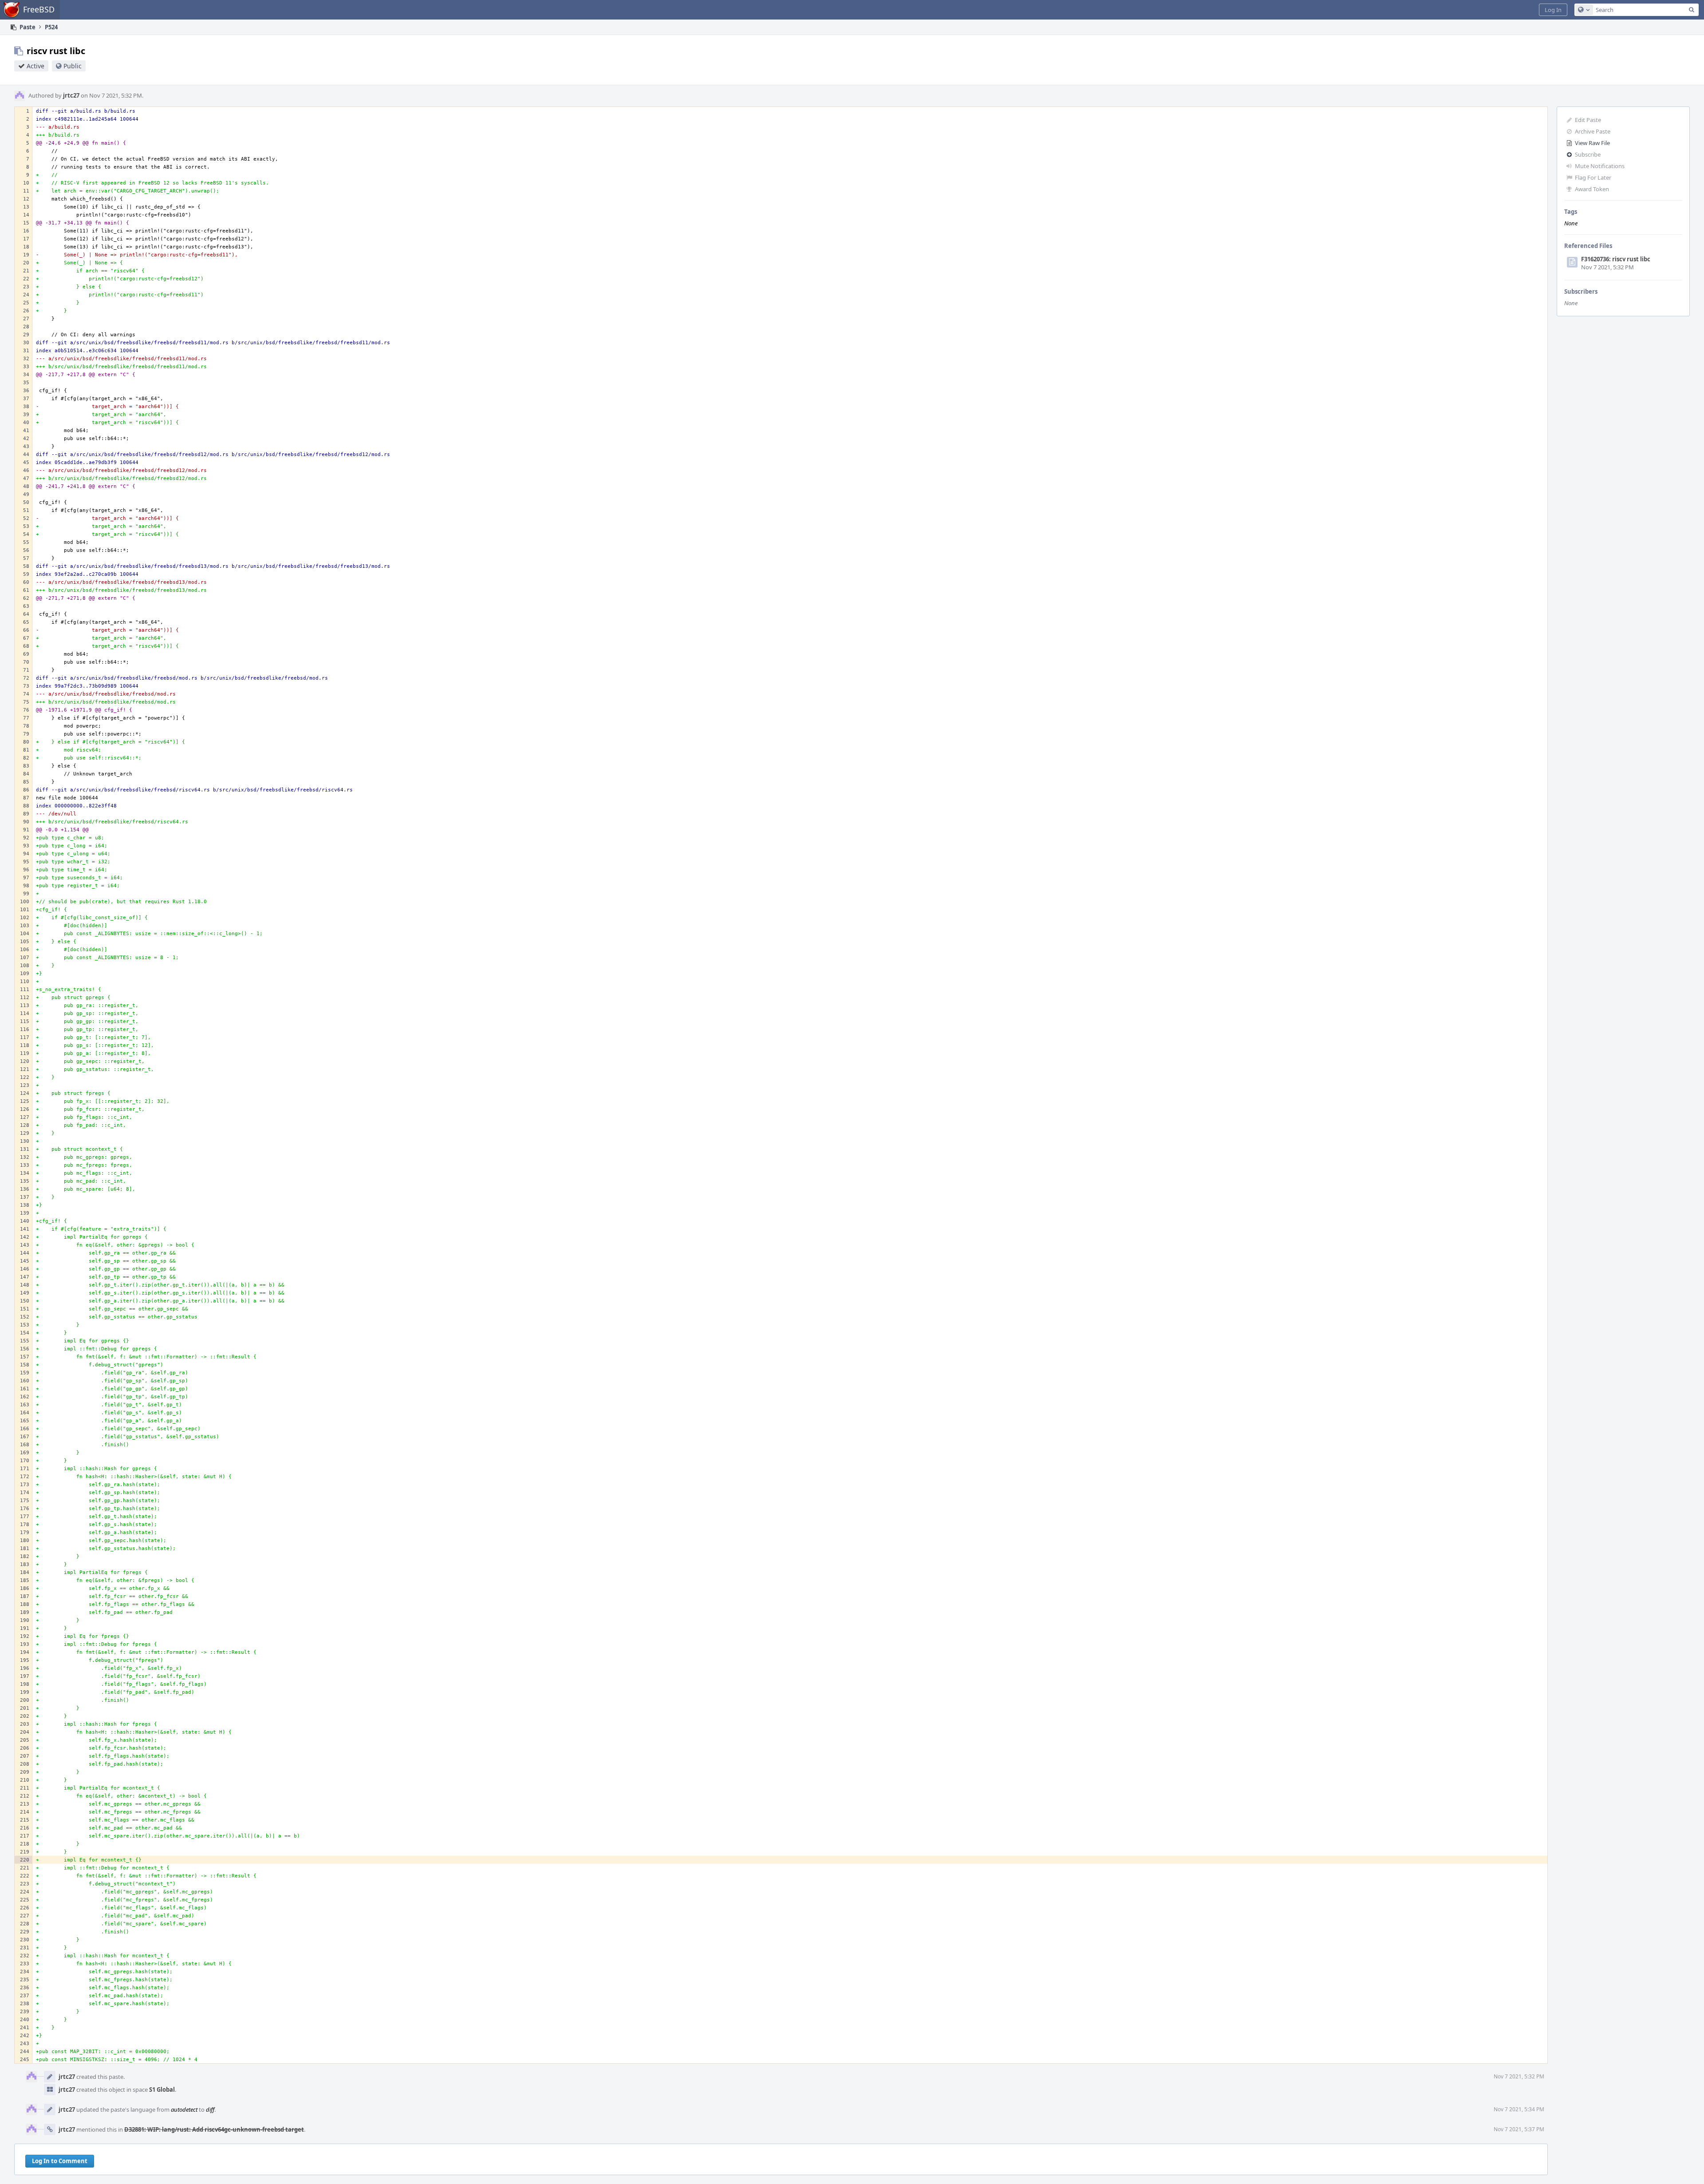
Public (73, 66)
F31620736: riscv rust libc (1616, 259)
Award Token (1592, 189)
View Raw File (1592, 143)
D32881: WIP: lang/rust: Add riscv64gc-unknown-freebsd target (214, 2129)
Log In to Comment (60, 2161)
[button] (1553, 10)
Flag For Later (1593, 177)
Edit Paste (1588, 120)
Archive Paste (1593, 131)
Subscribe (1588, 154)
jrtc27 (71, 95)
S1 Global (162, 2090)
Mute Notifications (1600, 166)
